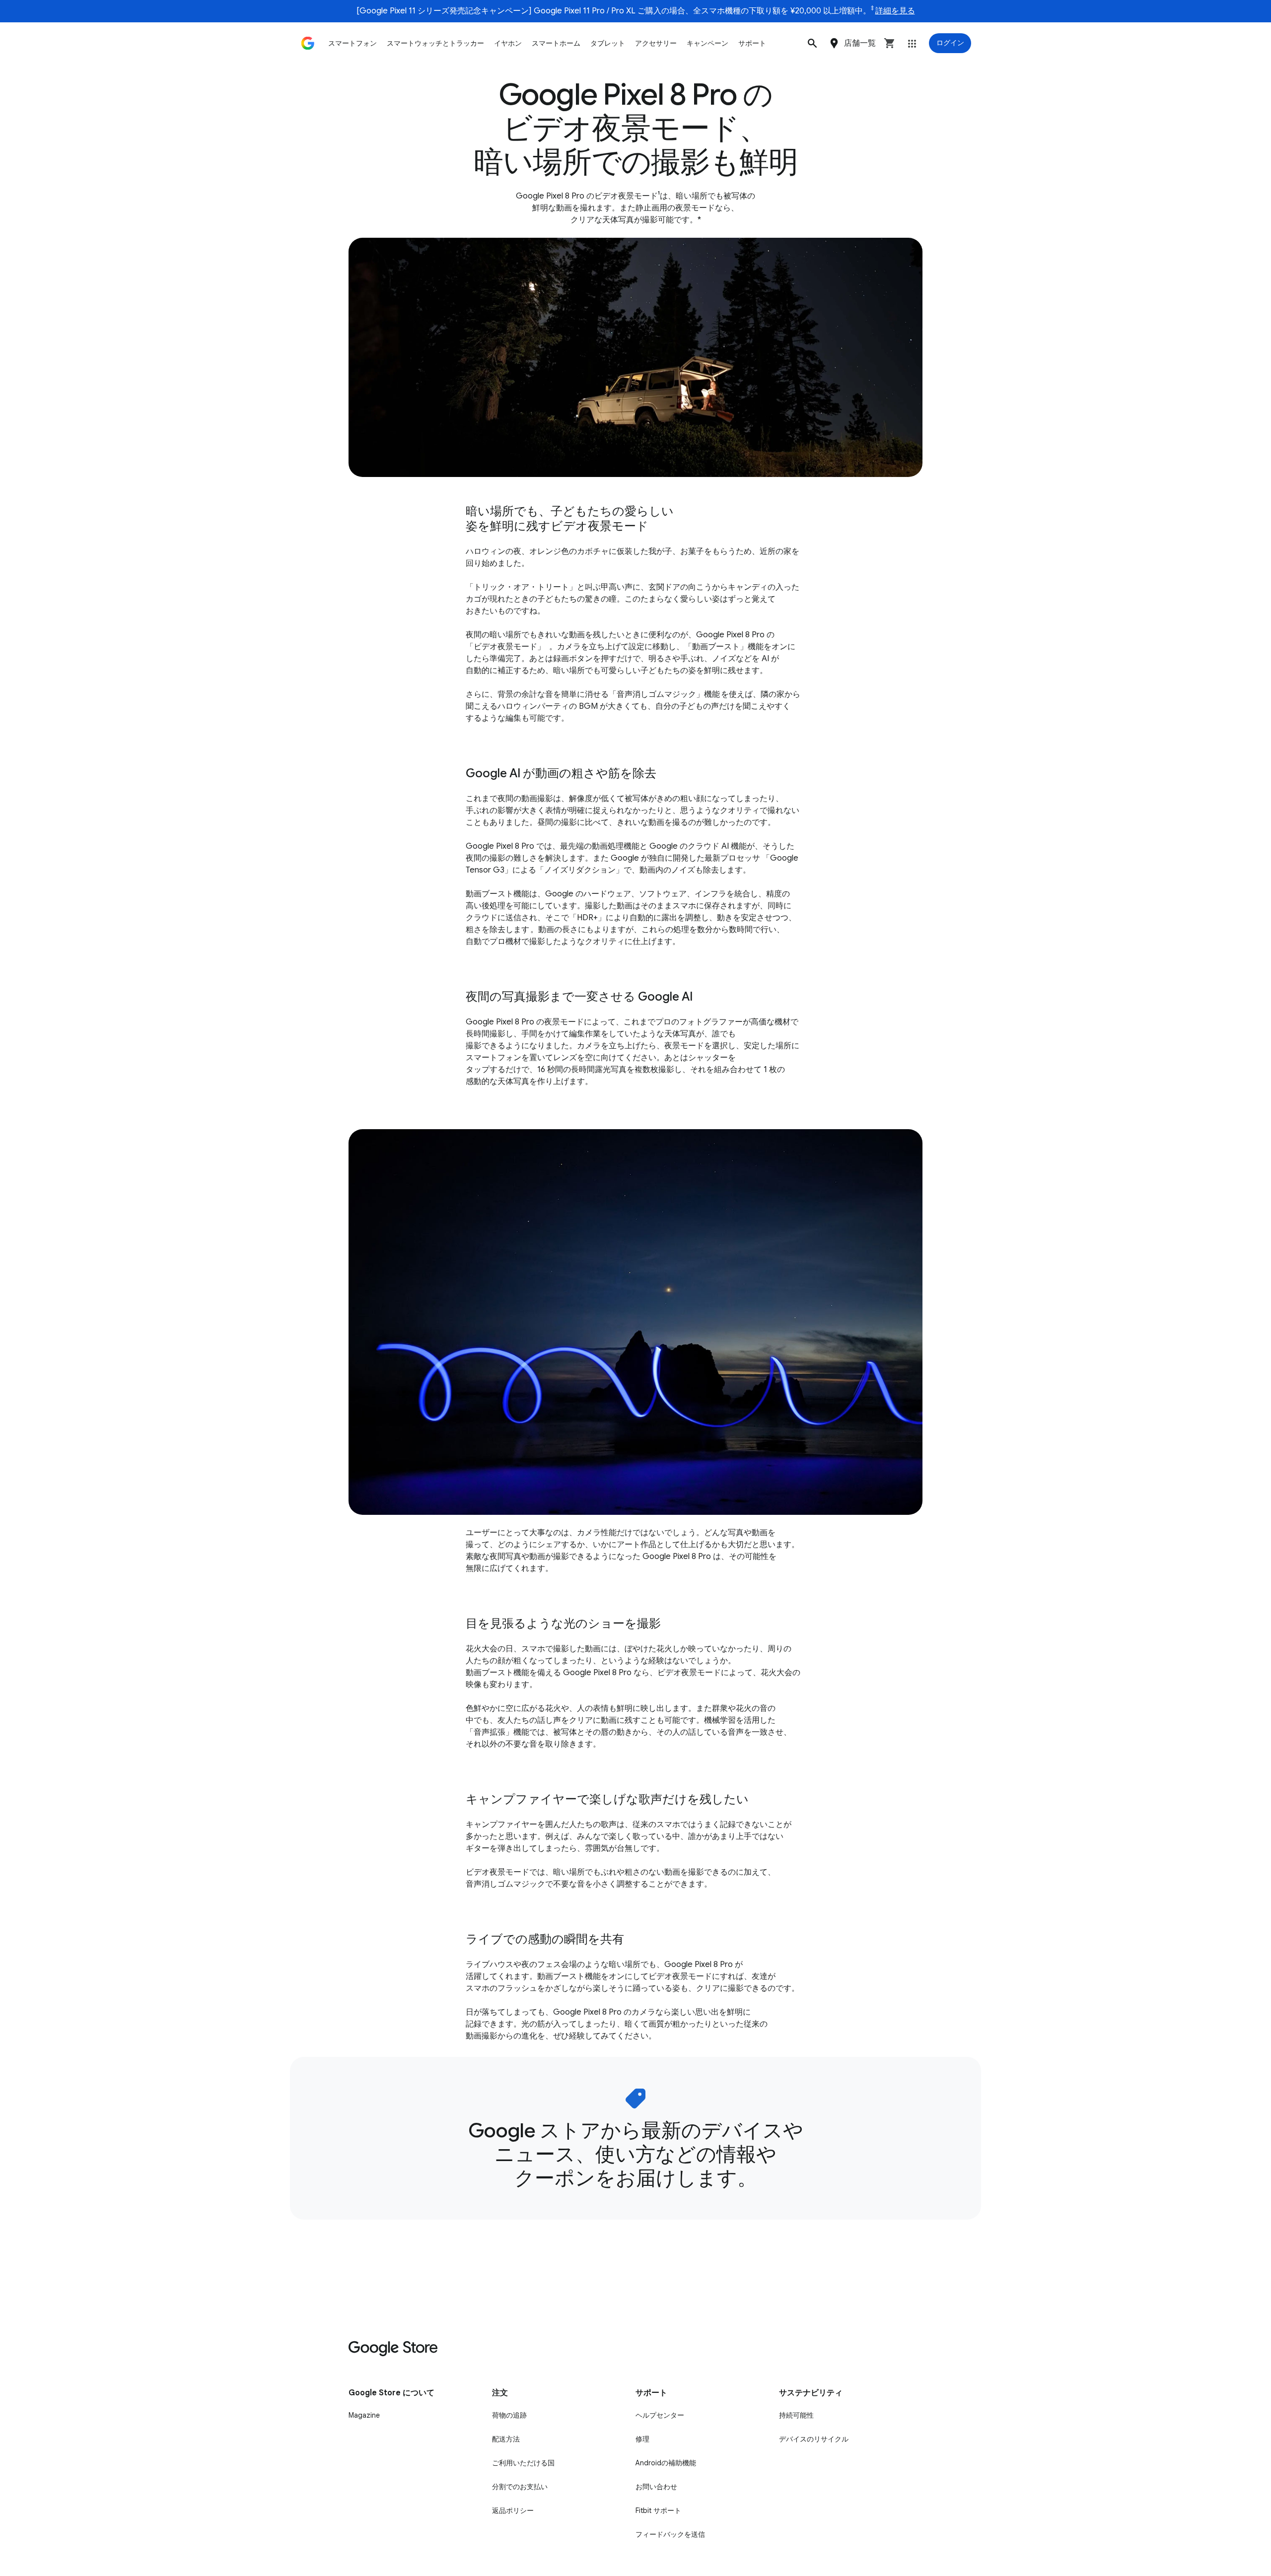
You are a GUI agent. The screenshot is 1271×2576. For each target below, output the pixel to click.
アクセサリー (656, 43)
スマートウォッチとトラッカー (435, 43)
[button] (812, 43)
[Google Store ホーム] (308, 43)
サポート (752, 43)
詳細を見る (895, 11)
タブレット (608, 43)
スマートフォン (353, 43)
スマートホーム (556, 43)
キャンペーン (707, 43)
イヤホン (508, 43)
